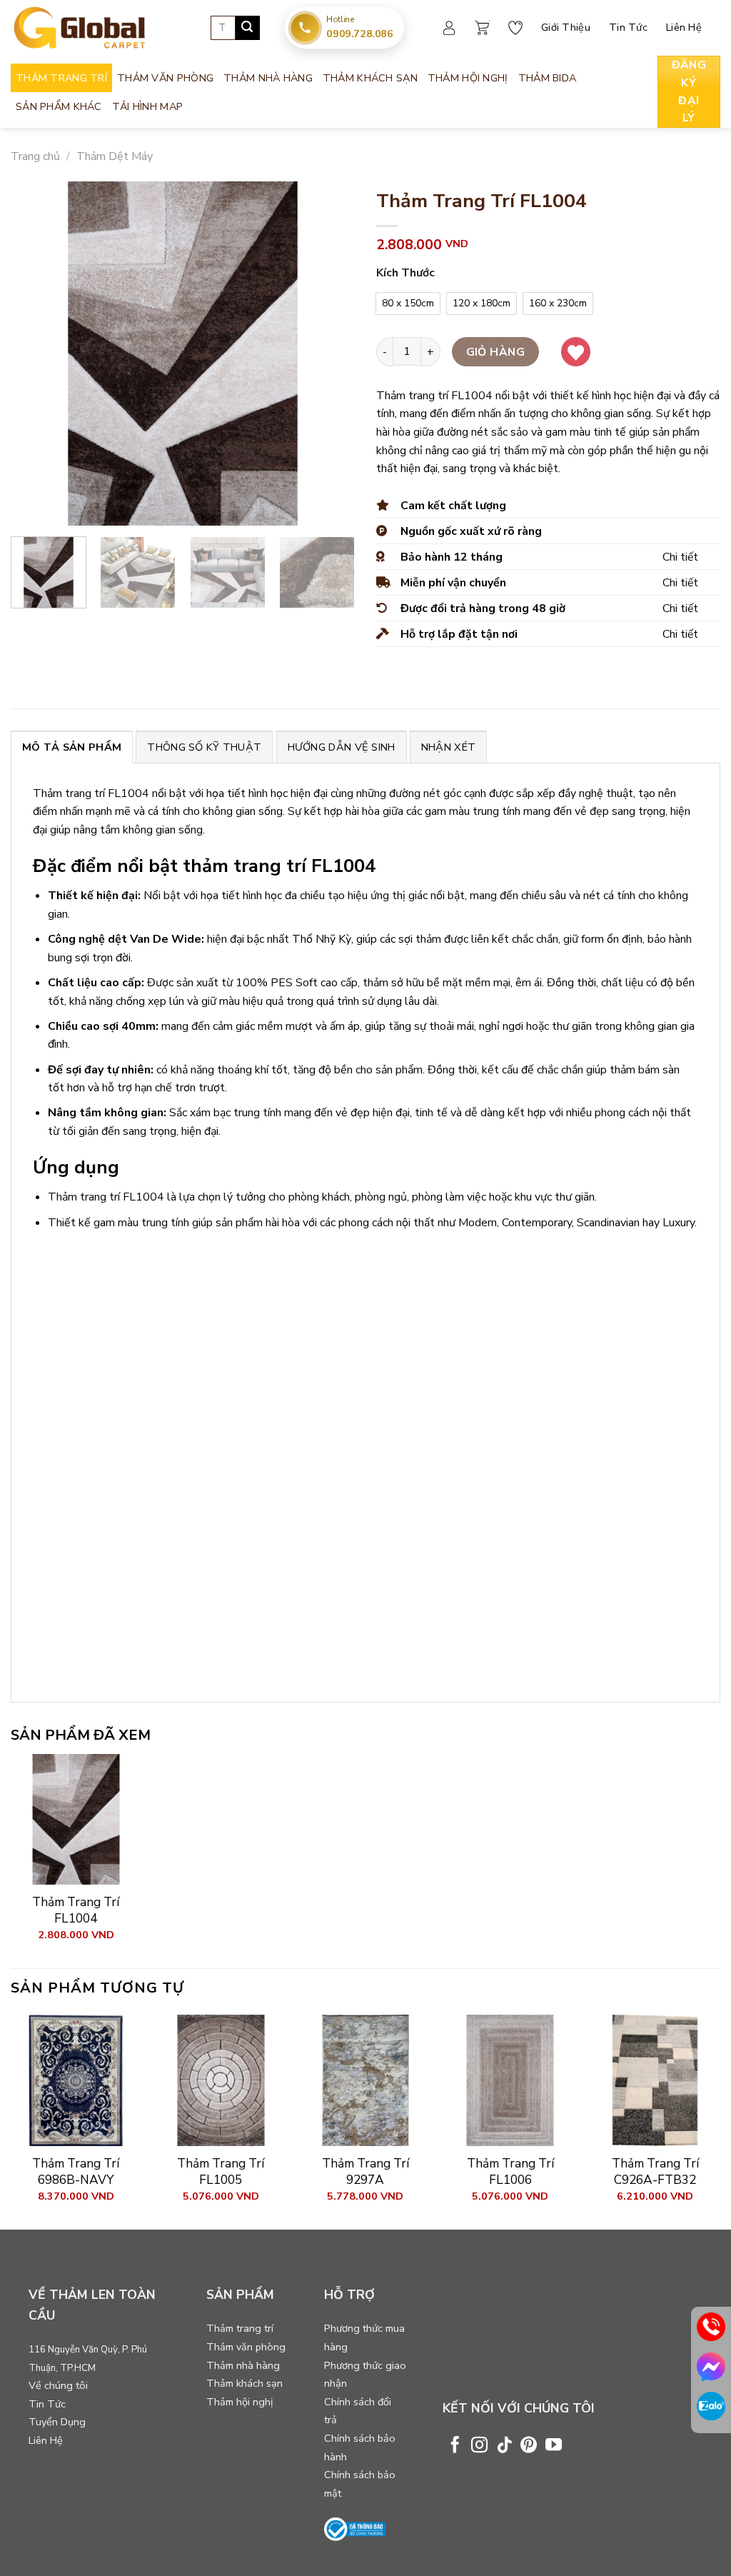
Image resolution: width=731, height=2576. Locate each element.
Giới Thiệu (566, 27)
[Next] (330, 354)
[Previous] (36, 354)
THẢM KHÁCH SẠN (370, 78)
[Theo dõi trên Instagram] (479, 2446)
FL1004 (128, 793)
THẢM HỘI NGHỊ (468, 78)
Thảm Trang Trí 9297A (365, 2171)
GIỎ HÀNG (496, 352)
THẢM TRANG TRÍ (61, 78)
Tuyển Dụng (57, 2422)
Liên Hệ (684, 27)
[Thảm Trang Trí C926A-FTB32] (655, 2080)
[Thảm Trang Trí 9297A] (365, 2080)
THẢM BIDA (548, 78)
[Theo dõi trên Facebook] (455, 2446)
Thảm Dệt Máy (115, 156)
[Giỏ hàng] (482, 28)
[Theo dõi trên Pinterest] (529, 2446)
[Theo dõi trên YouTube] (554, 2446)
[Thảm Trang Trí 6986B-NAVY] (76, 2080)
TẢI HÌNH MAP (147, 106)
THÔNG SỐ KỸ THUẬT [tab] (204, 747)
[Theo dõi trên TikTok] (504, 2446)
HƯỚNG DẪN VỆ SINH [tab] (342, 747)
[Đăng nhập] (449, 28)
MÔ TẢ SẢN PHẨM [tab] (72, 747)
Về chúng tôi (58, 2385)
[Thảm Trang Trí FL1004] (76, 1819)
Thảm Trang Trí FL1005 (221, 2171)
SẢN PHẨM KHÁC (59, 106)
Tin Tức (628, 27)
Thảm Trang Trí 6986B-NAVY (76, 2171)
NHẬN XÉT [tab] (448, 747)
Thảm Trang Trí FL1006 (510, 2171)
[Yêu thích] (515, 28)
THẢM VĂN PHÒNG (165, 78)
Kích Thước (405, 273)
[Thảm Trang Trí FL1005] (221, 2080)
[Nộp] (248, 28)
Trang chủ (35, 156)
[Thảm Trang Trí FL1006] (510, 2080)
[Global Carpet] (100, 28)
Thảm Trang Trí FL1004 (76, 1910)
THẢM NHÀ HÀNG (268, 78)
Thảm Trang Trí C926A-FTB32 (655, 2171)
